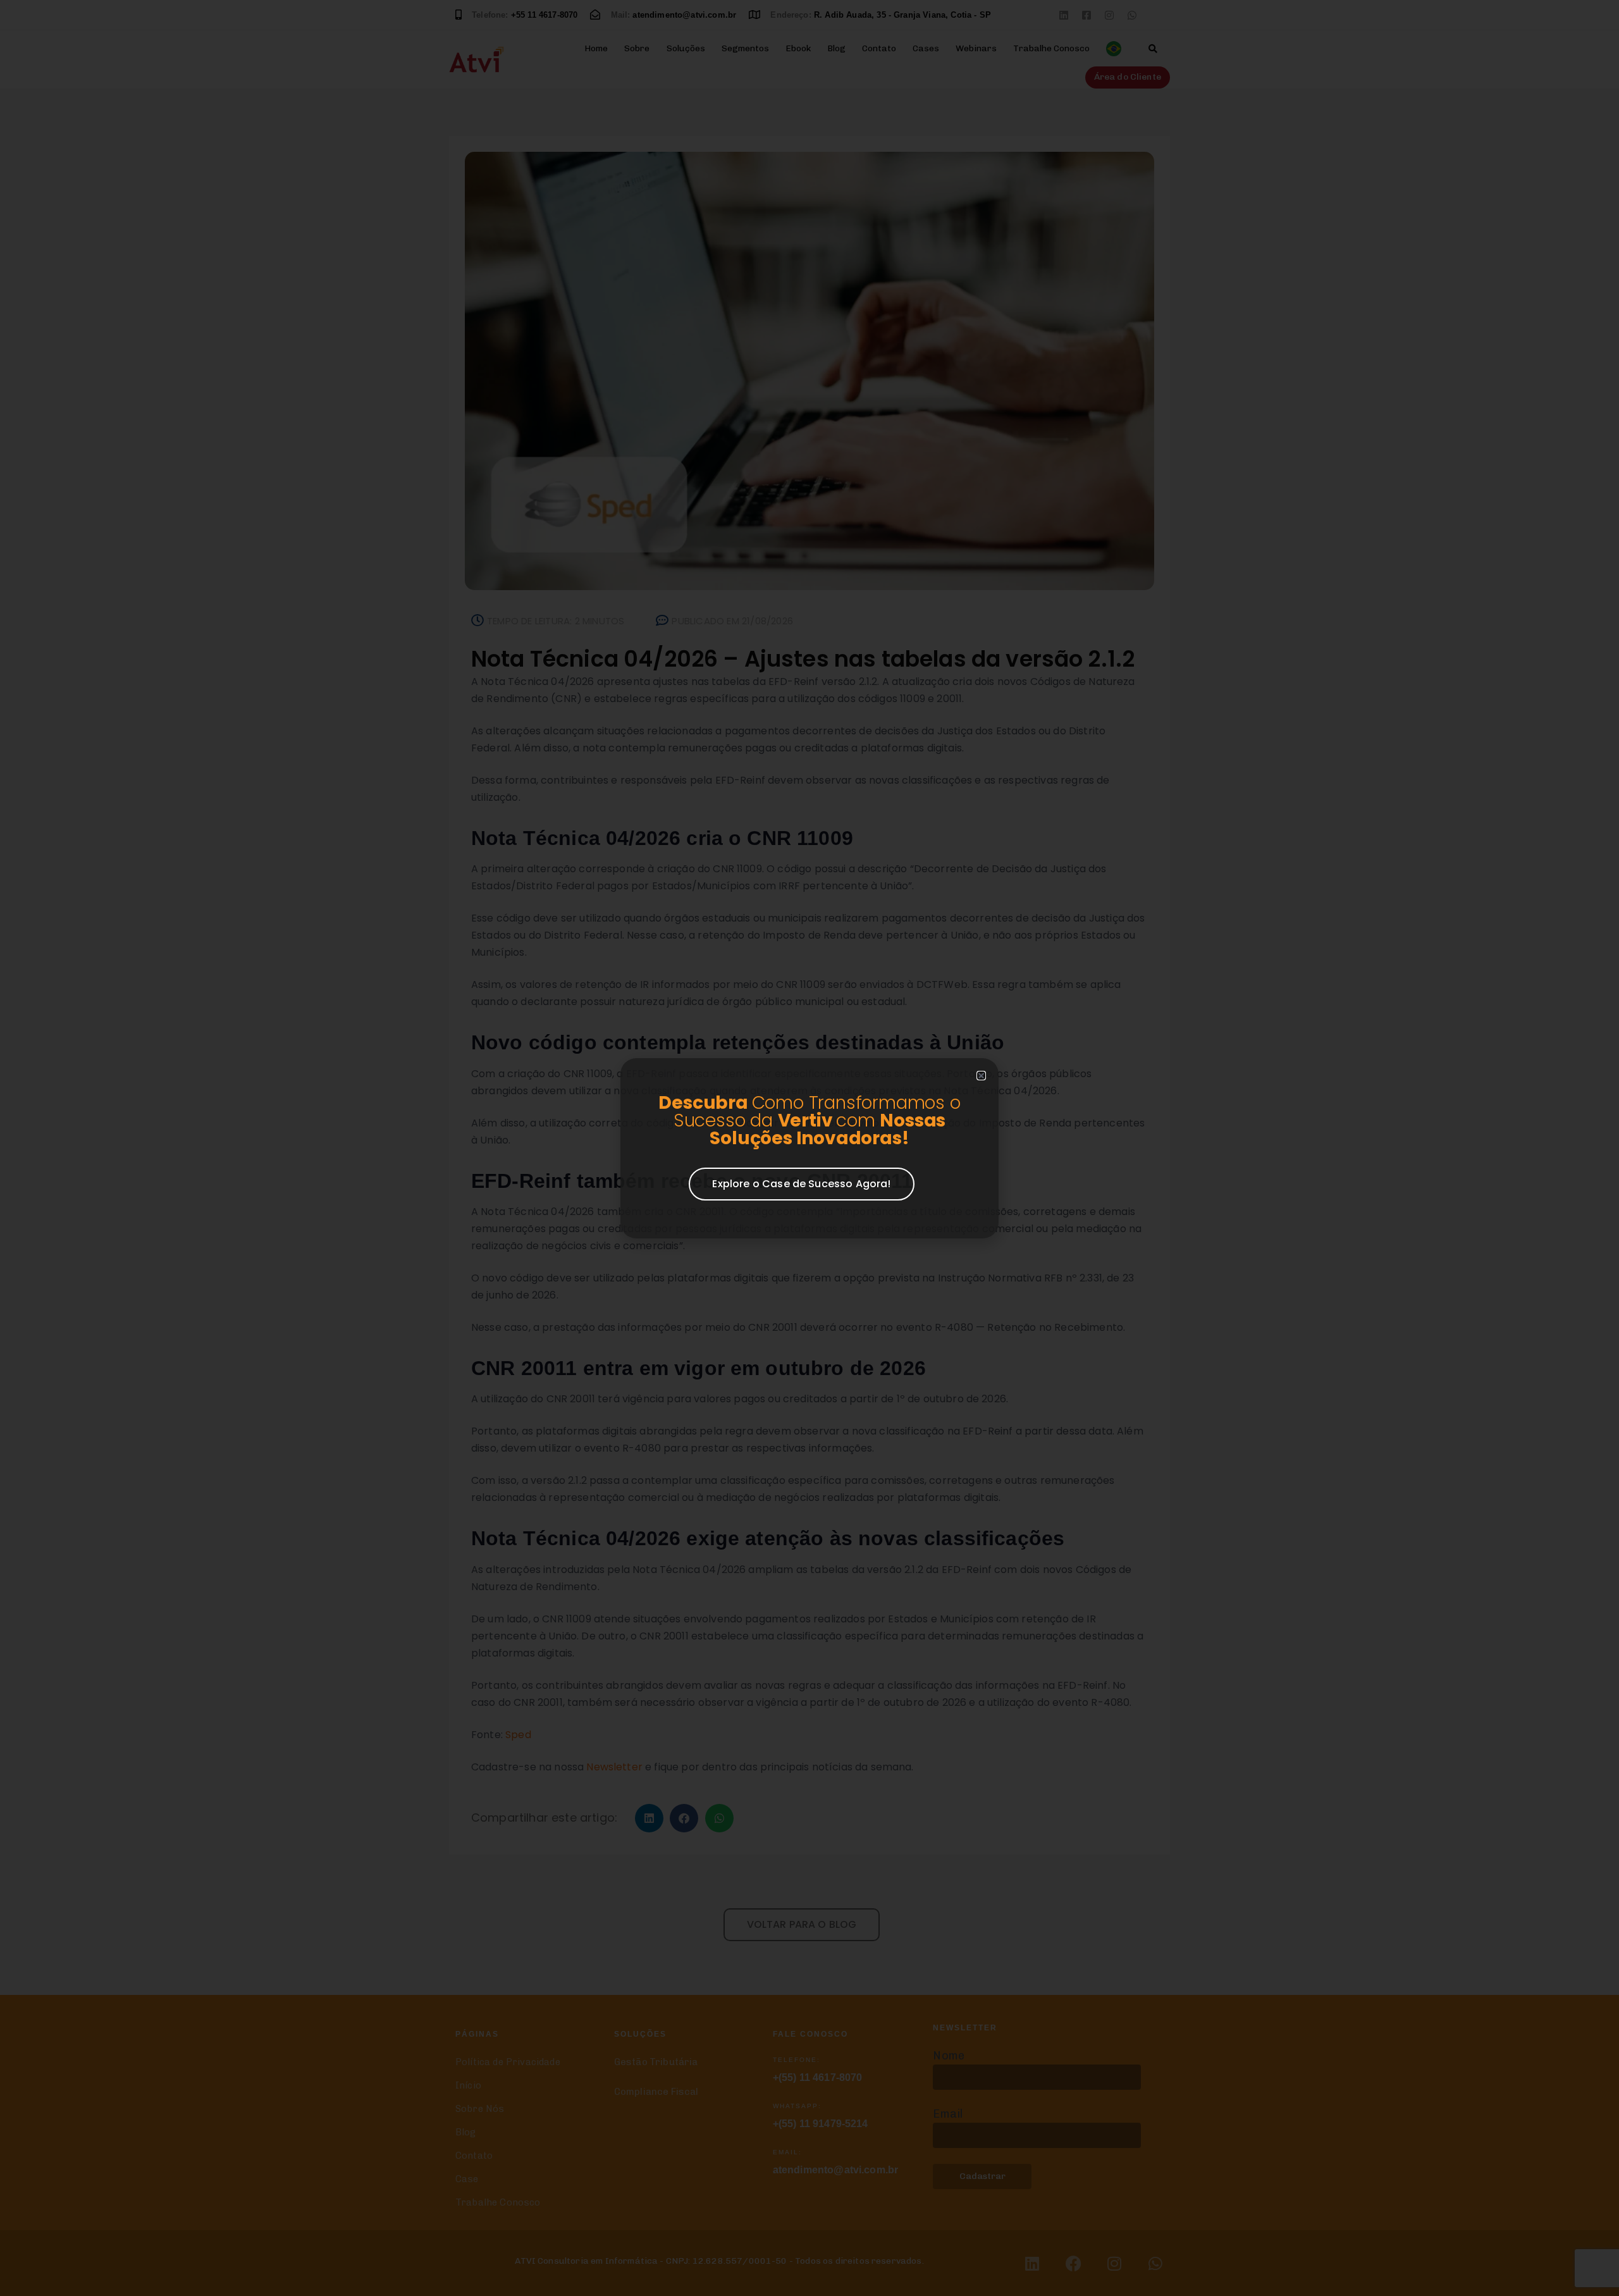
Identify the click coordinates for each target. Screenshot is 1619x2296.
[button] (981, 1076)
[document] (809, 1148)
